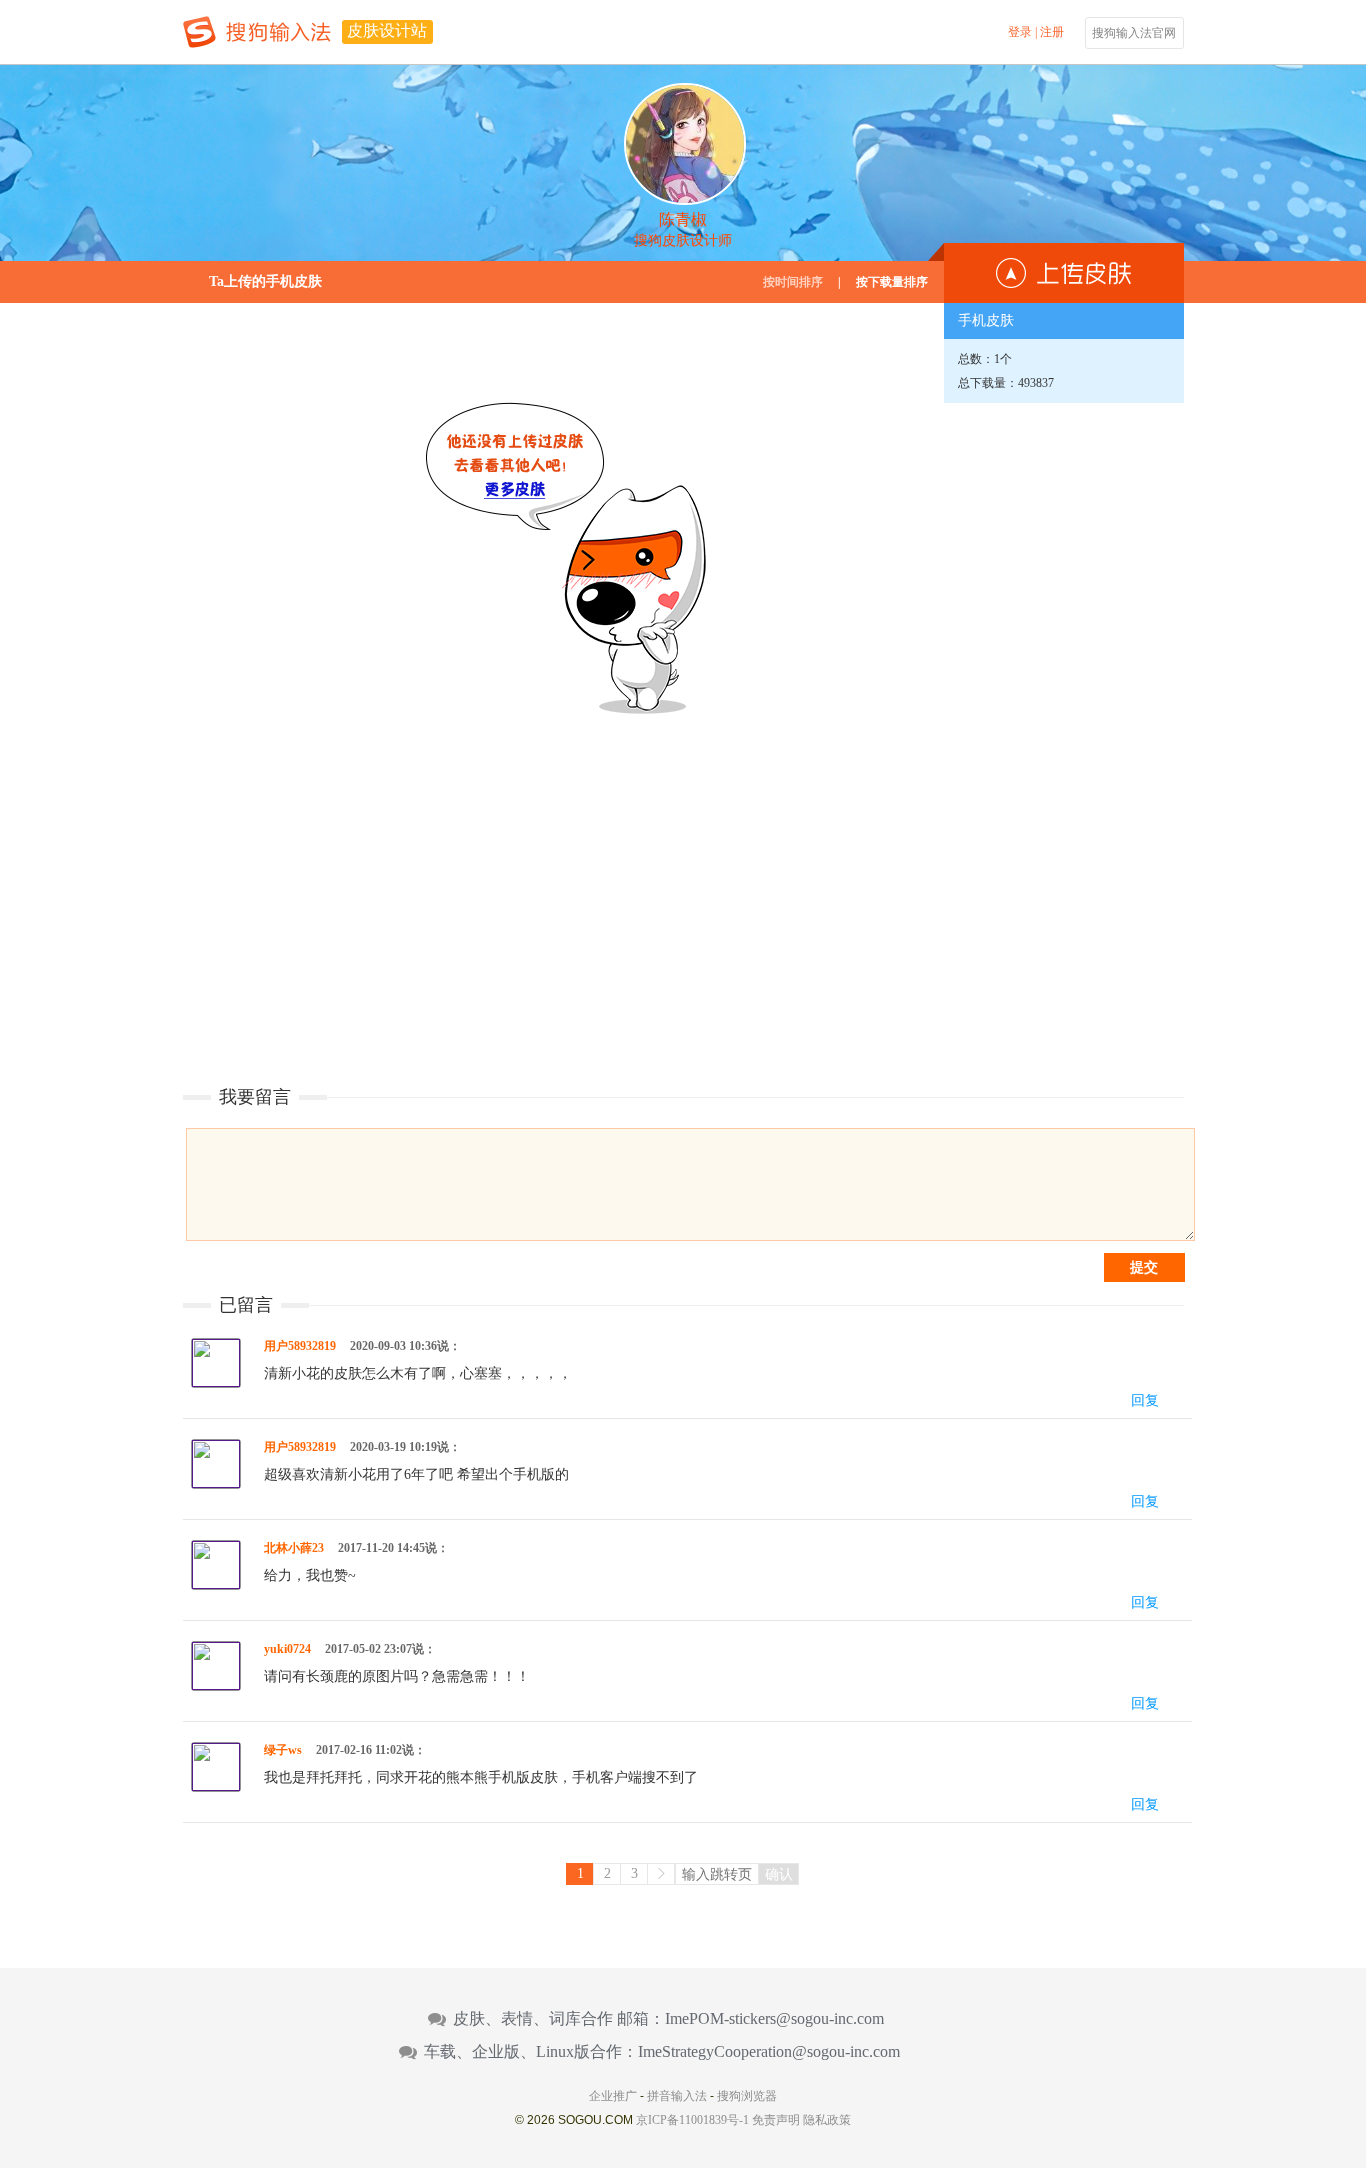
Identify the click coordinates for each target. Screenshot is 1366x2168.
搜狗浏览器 (747, 2096)
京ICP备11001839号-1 (692, 2120)
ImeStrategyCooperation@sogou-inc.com (769, 2052)
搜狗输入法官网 (1134, 33)
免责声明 (776, 2120)
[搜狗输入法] (257, 32)
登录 (1020, 32)
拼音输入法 (677, 2096)
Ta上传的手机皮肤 (265, 281)
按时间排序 (793, 282)
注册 (1052, 32)
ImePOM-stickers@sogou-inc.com (774, 2019)
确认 (779, 1874)
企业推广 (613, 2096)
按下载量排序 (892, 282)
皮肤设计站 (387, 30)
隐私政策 (827, 2120)
